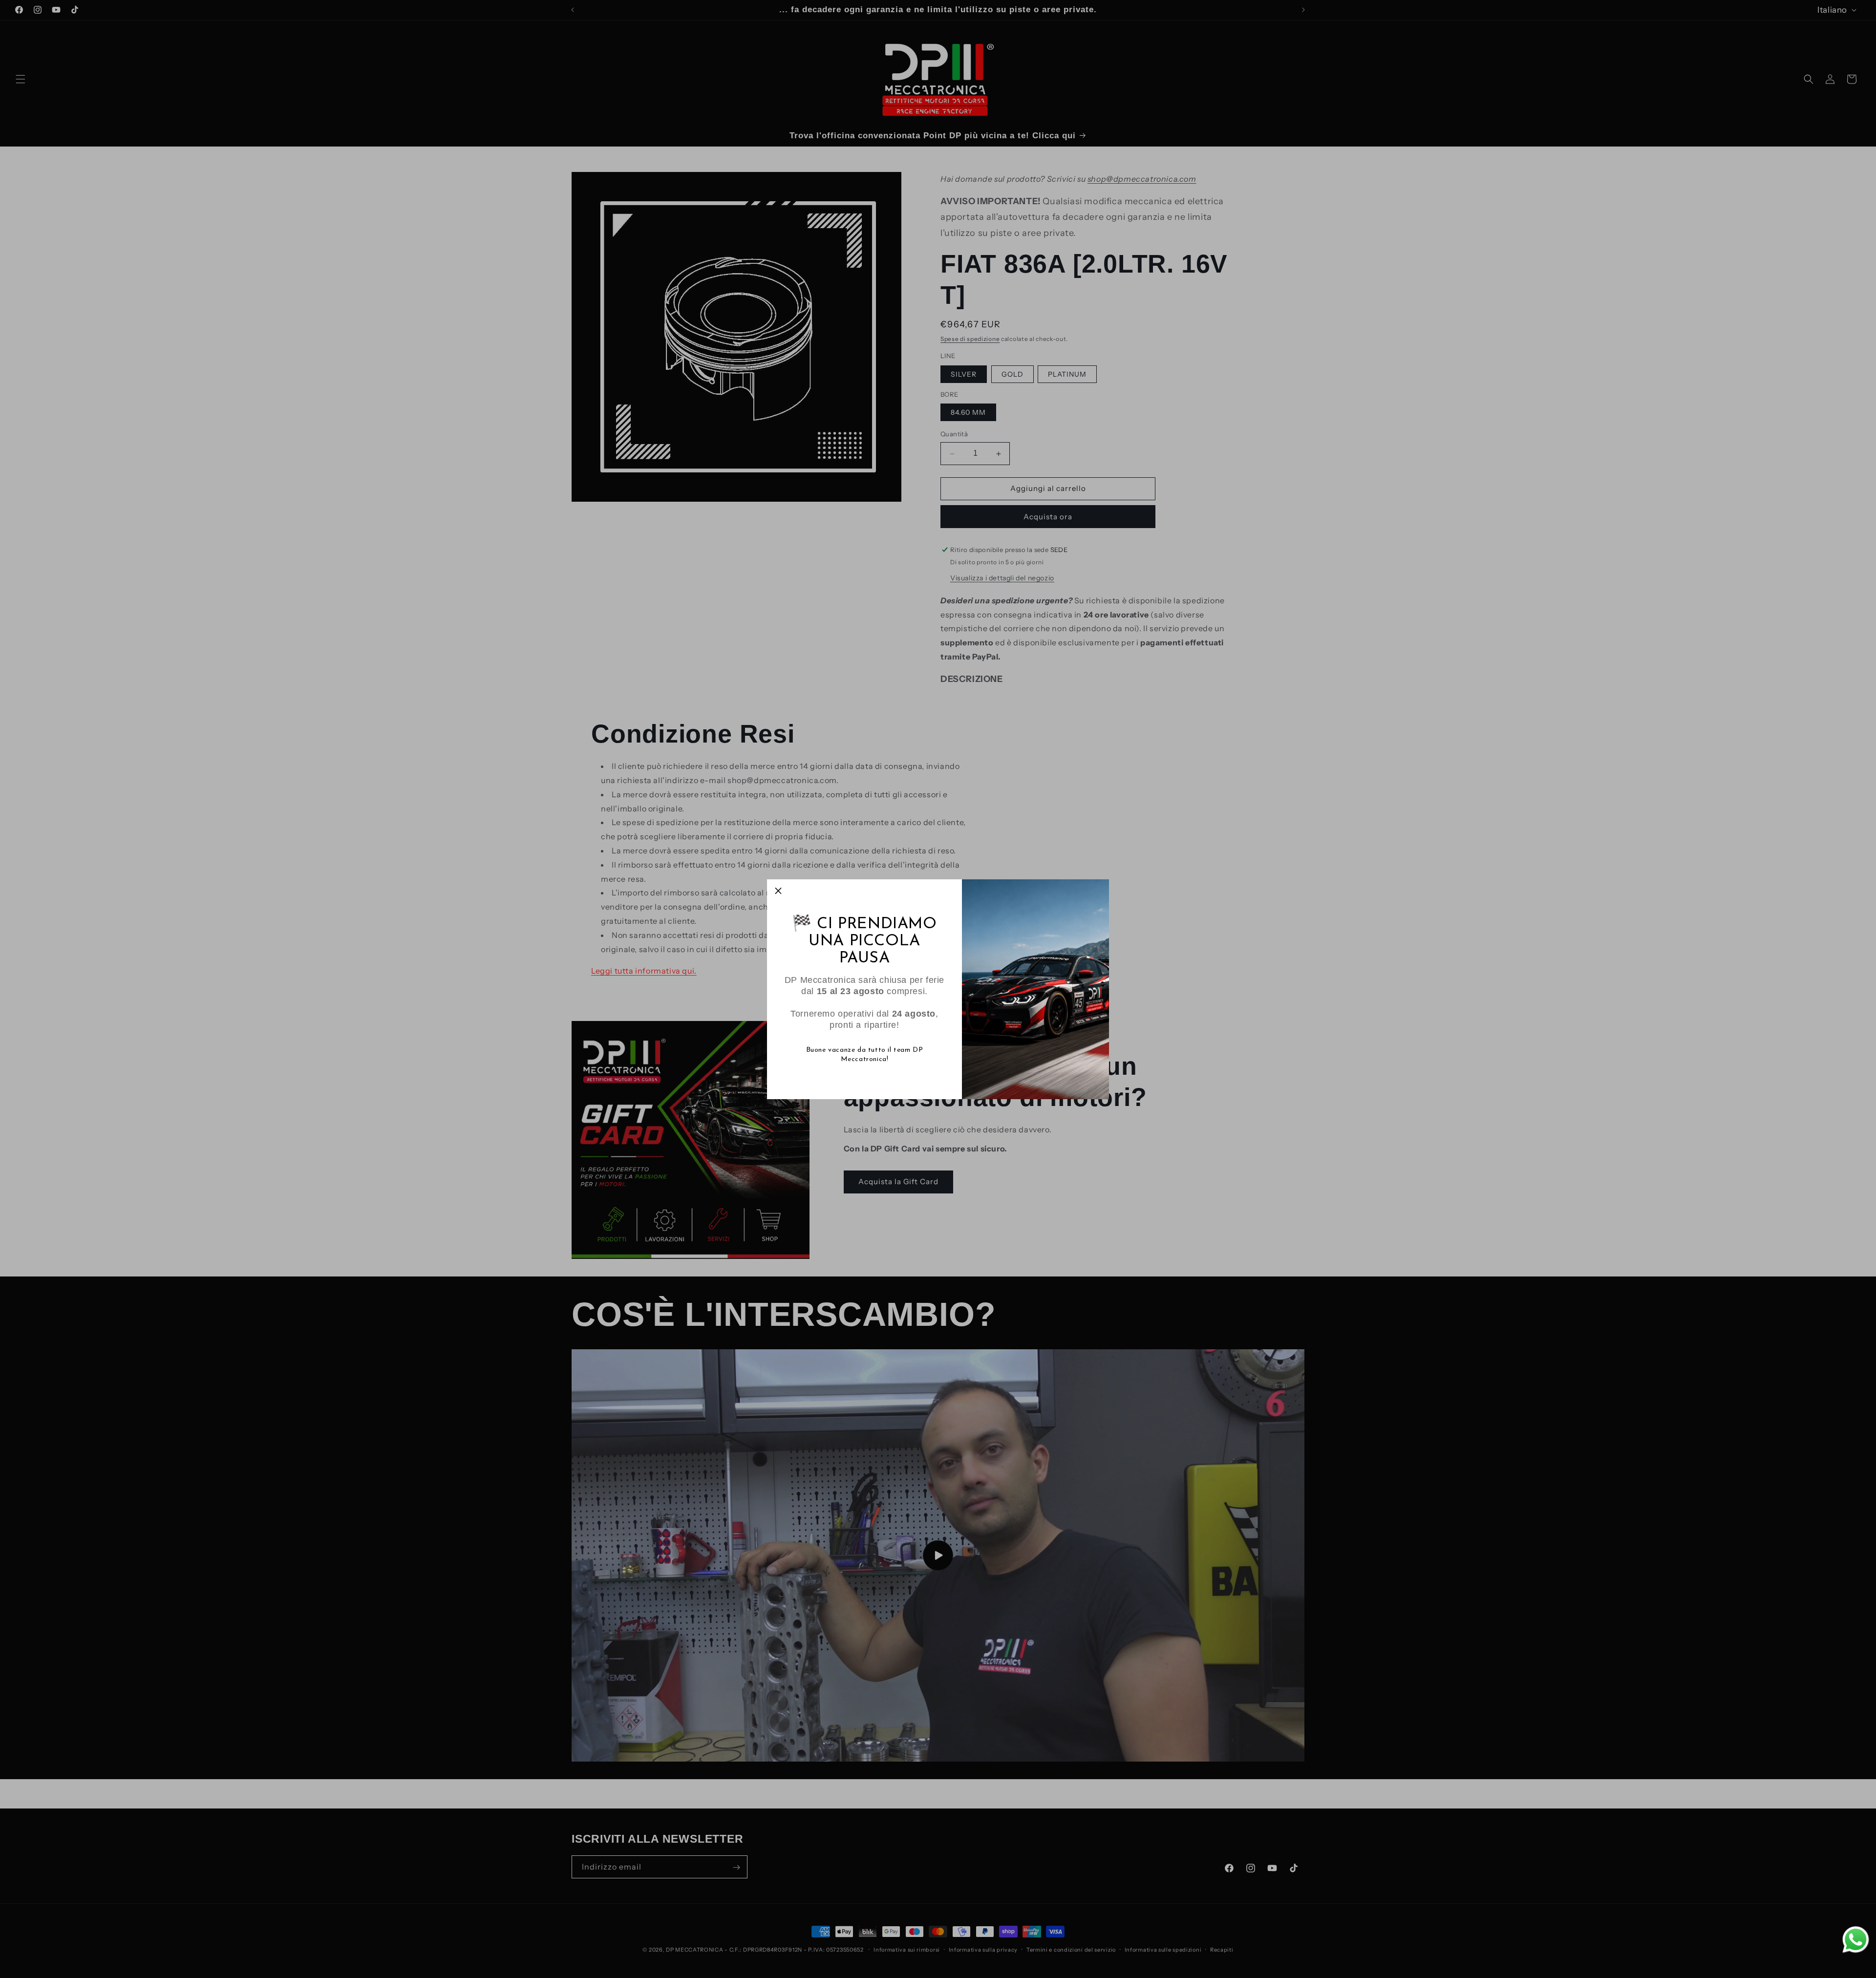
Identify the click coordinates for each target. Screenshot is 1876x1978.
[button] (778, 891)
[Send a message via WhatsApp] (1856, 1940)
